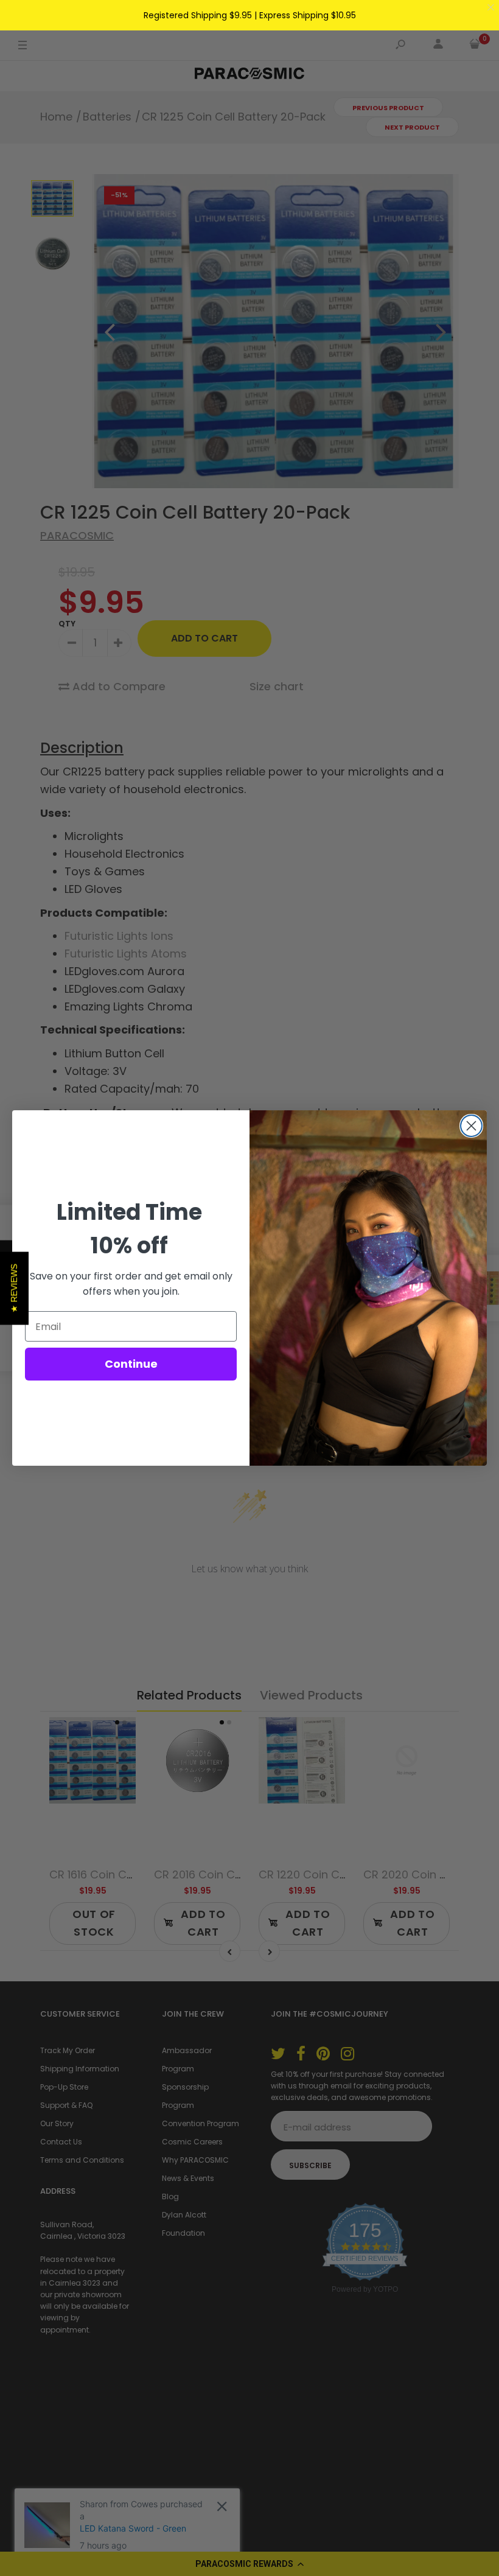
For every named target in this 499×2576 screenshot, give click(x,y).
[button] (14, 1288)
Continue (131, 1364)
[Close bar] (491, 8)
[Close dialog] (471, 1126)
